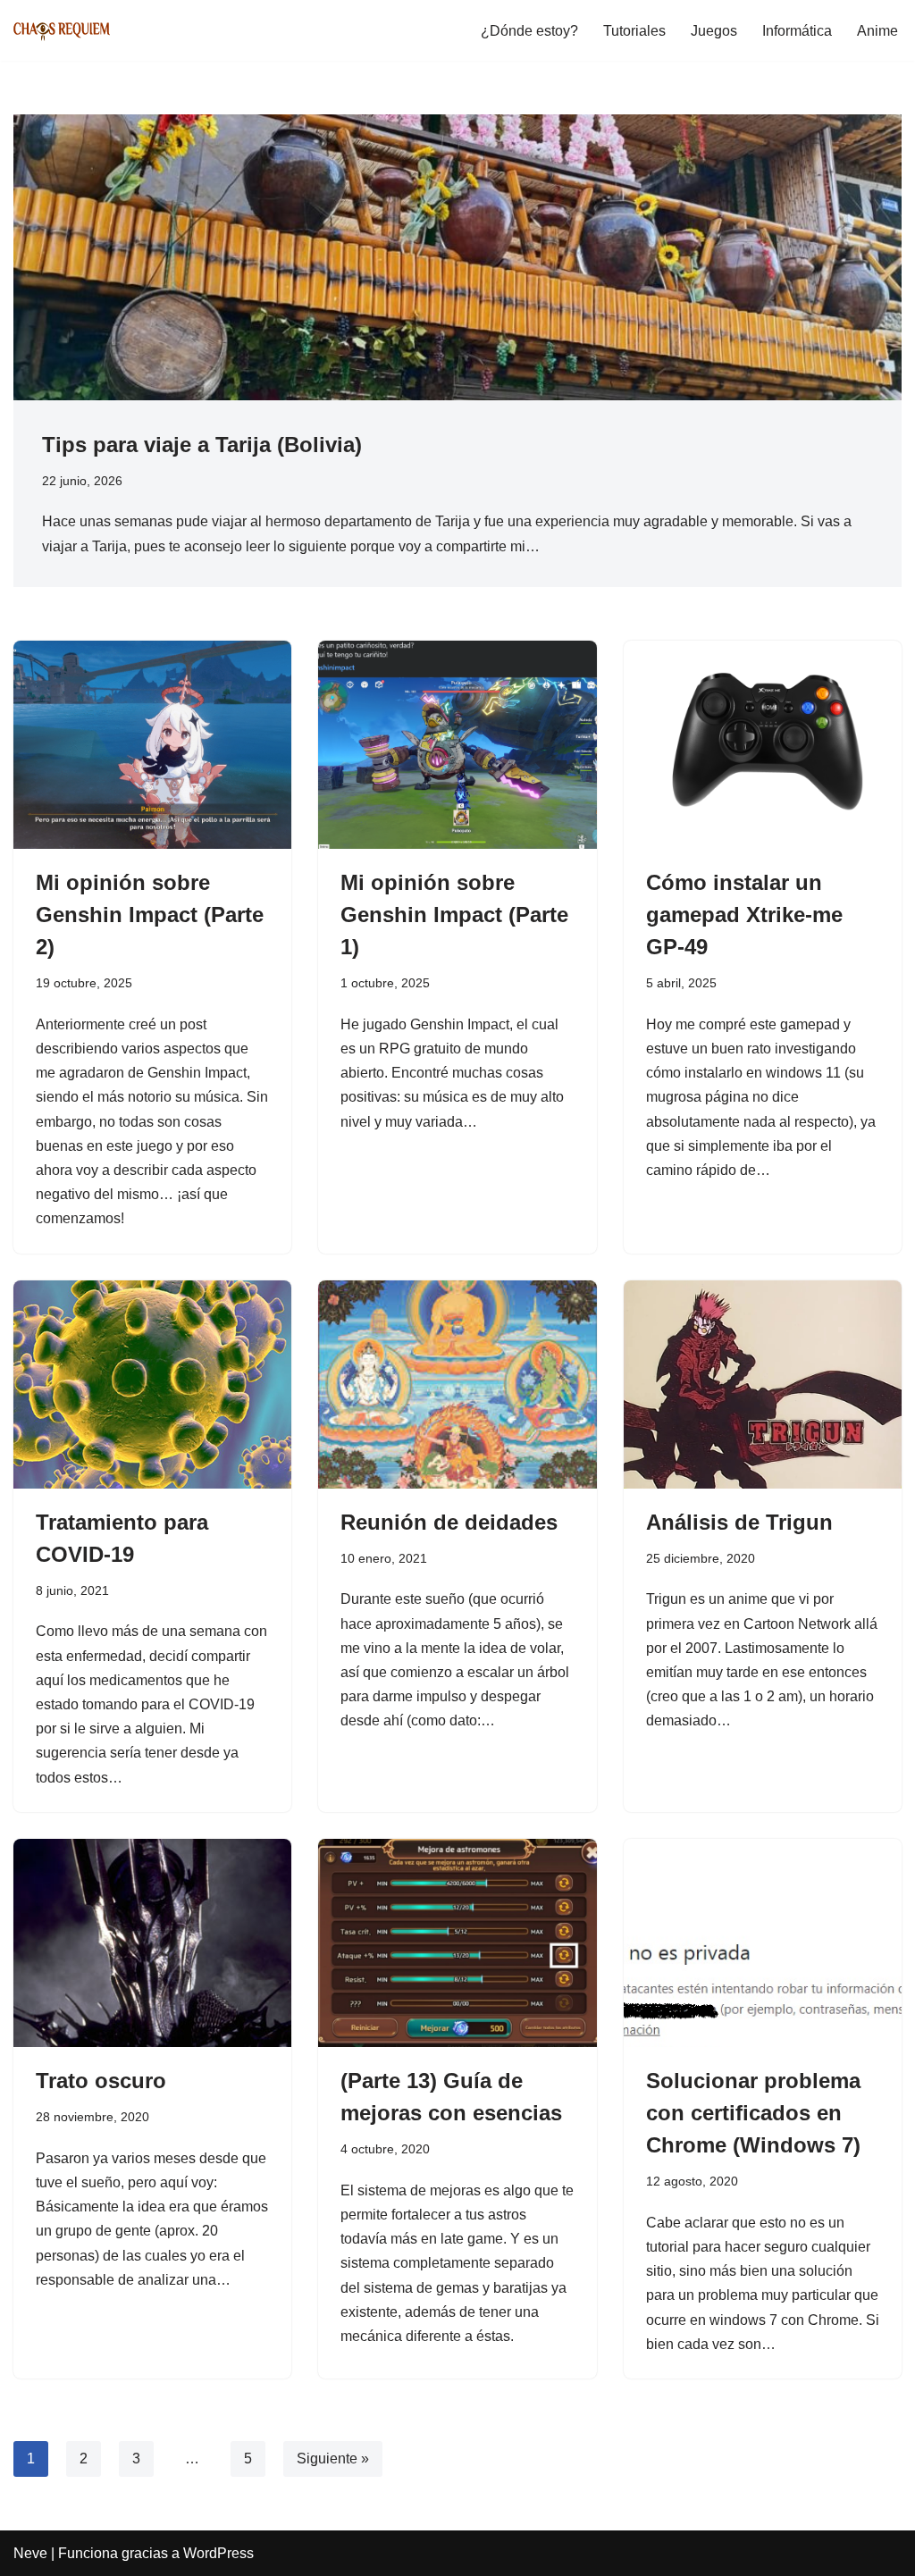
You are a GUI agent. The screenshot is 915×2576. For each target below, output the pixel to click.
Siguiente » (333, 2459)
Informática (797, 31)
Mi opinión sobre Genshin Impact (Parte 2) (150, 915)
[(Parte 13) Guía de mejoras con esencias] (457, 1943)
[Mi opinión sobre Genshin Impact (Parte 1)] (457, 745)
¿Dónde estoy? (529, 31)
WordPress (218, 2553)
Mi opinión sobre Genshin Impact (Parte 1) (454, 915)
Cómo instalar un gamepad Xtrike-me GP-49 (744, 915)
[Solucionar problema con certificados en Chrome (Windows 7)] (763, 1943)
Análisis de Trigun (739, 1522)
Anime (877, 31)
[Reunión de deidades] (457, 1384)
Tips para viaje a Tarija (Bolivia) (202, 445)
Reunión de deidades (449, 1522)
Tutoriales (634, 31)
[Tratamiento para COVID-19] (152, 1384)
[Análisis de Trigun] (763, 1384)
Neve (30, 2553)
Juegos (714, 31)
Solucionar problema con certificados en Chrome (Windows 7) (753, 2113)
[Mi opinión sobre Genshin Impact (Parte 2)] (152, 745)
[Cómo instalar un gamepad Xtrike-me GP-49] (763, 745)
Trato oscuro (101, 2081)
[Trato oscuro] (152, 1943)
